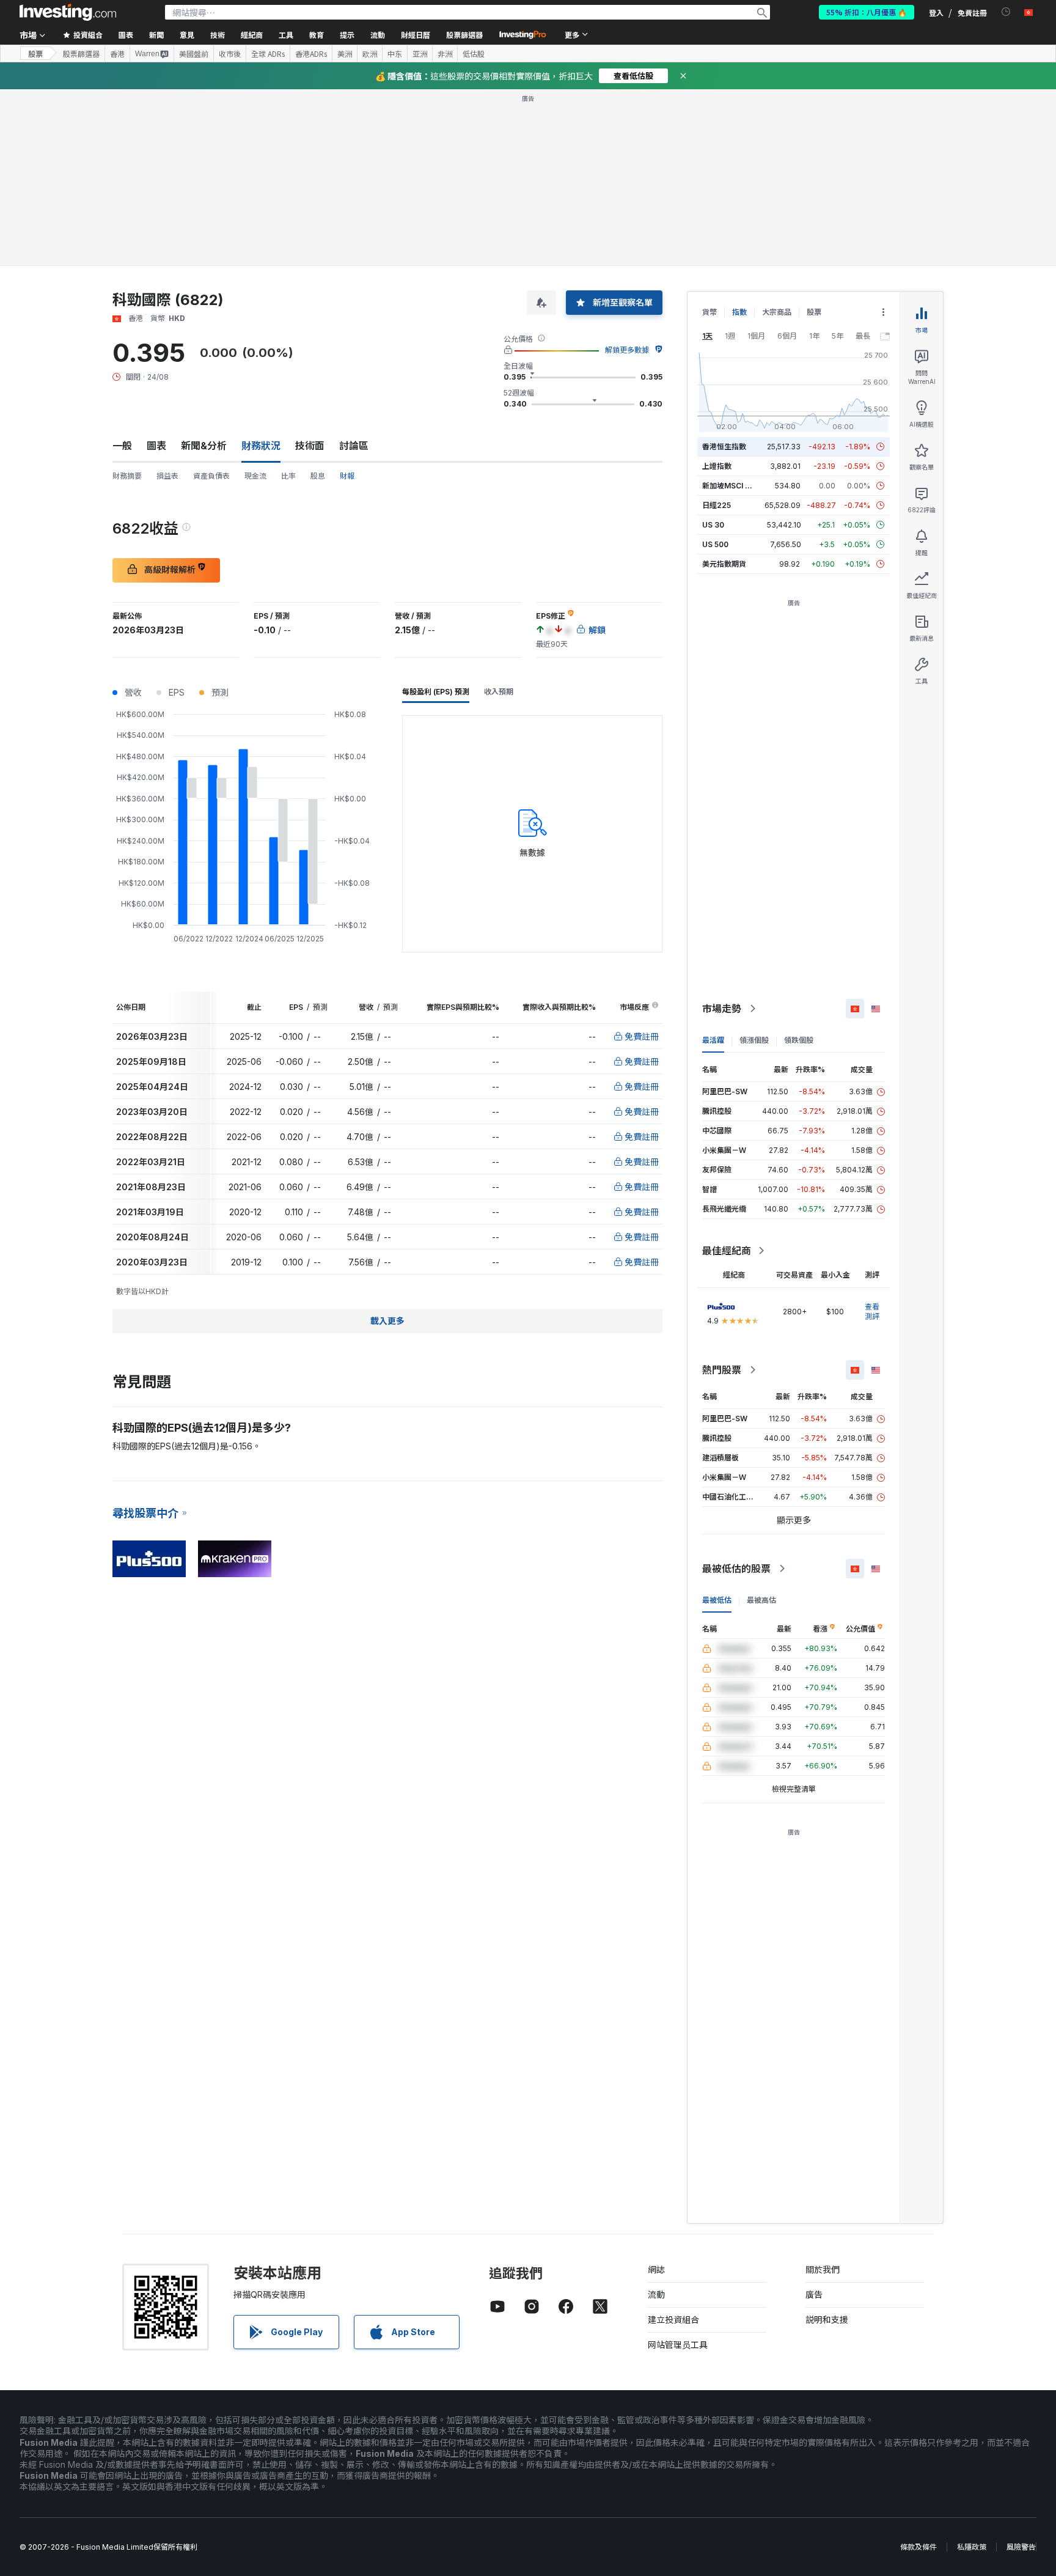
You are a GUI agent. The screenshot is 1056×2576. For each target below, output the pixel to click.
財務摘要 (127, 476)
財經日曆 (416, 35)
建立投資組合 (673, 2320)
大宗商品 (777, 312)
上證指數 (717, 466)
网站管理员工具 (678, 2345)
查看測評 (872, 1312)
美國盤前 (194, 54)
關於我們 (823, 2269)
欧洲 (370, 54)
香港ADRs (311, 54)
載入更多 (387, 1321)
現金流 (255, 476)
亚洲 (420, 54)
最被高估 (761, 1600)
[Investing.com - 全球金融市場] (68, 12)
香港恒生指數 (724, 447)
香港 (117, 54)
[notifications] (1006, 12)
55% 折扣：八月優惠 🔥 (867, 12)
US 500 (715, 544)
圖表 (156, 446)
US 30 (713, 525)
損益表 (167, 476)
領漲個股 (754, 1040)
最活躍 (713, 1040)
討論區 (354, 446)
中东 (395, 54)
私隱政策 (972, 2547)
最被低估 (717, 1600)
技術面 (310, 446)
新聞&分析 (204, 446)
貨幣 (710, 312)
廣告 (814, 2294)
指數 (739, 312)
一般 (122, 446)
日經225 (717, 505)
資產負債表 (211, 476)
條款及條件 (919, 2547)
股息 (318, 476)
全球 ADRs (268, 54)
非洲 (445, 54)
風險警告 (1021, 2547)
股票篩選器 (464, 35)
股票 (35, 53)
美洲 (345, 54)
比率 (288, 476)
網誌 (656, 2269)
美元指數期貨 (724, 564)
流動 (656, 2294)
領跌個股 (799, 1040)
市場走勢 (722, 1009)
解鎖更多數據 (627, 350)
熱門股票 (722, 1370)
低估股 (474, 54)
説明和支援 (827, 2320)
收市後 (230, 54)
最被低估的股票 (736, 1569)
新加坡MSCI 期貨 (731, 486)
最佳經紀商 (727, 1251)
